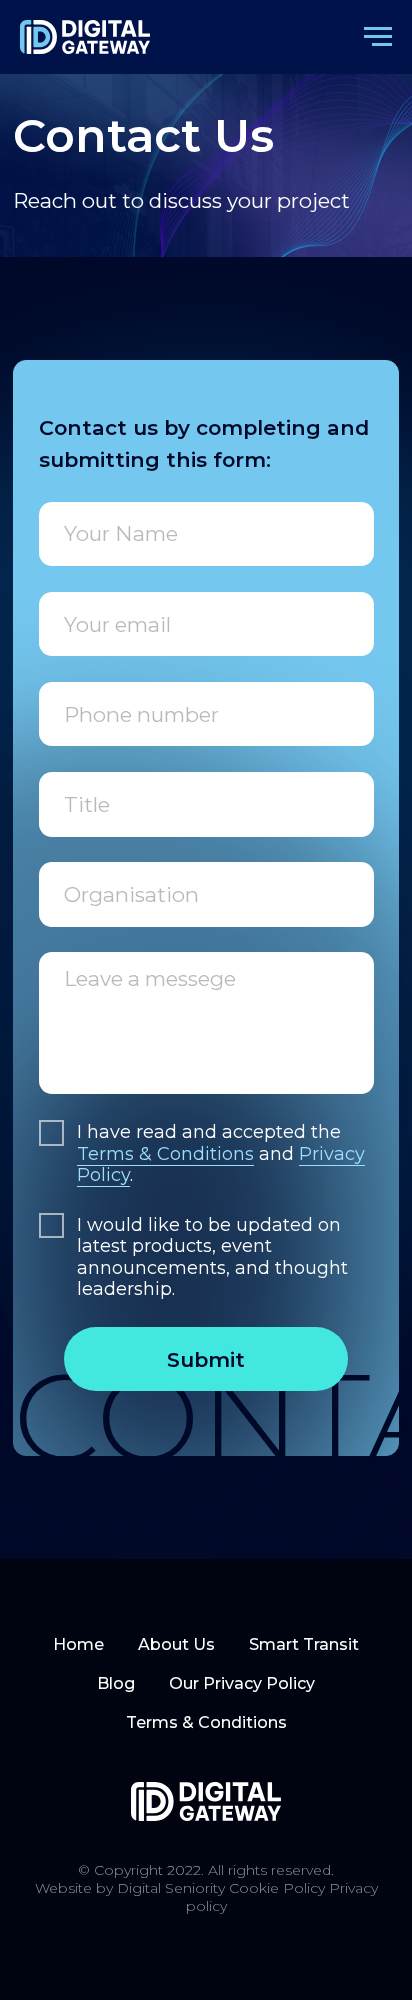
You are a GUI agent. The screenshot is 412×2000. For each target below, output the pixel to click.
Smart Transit (304, 1644)
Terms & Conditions (165, 1154)
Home (78, 1644)
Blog (116, 1683)
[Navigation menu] (378, 37)
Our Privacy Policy (242, 1683)
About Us (176, 1644)
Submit (206, 1359)
